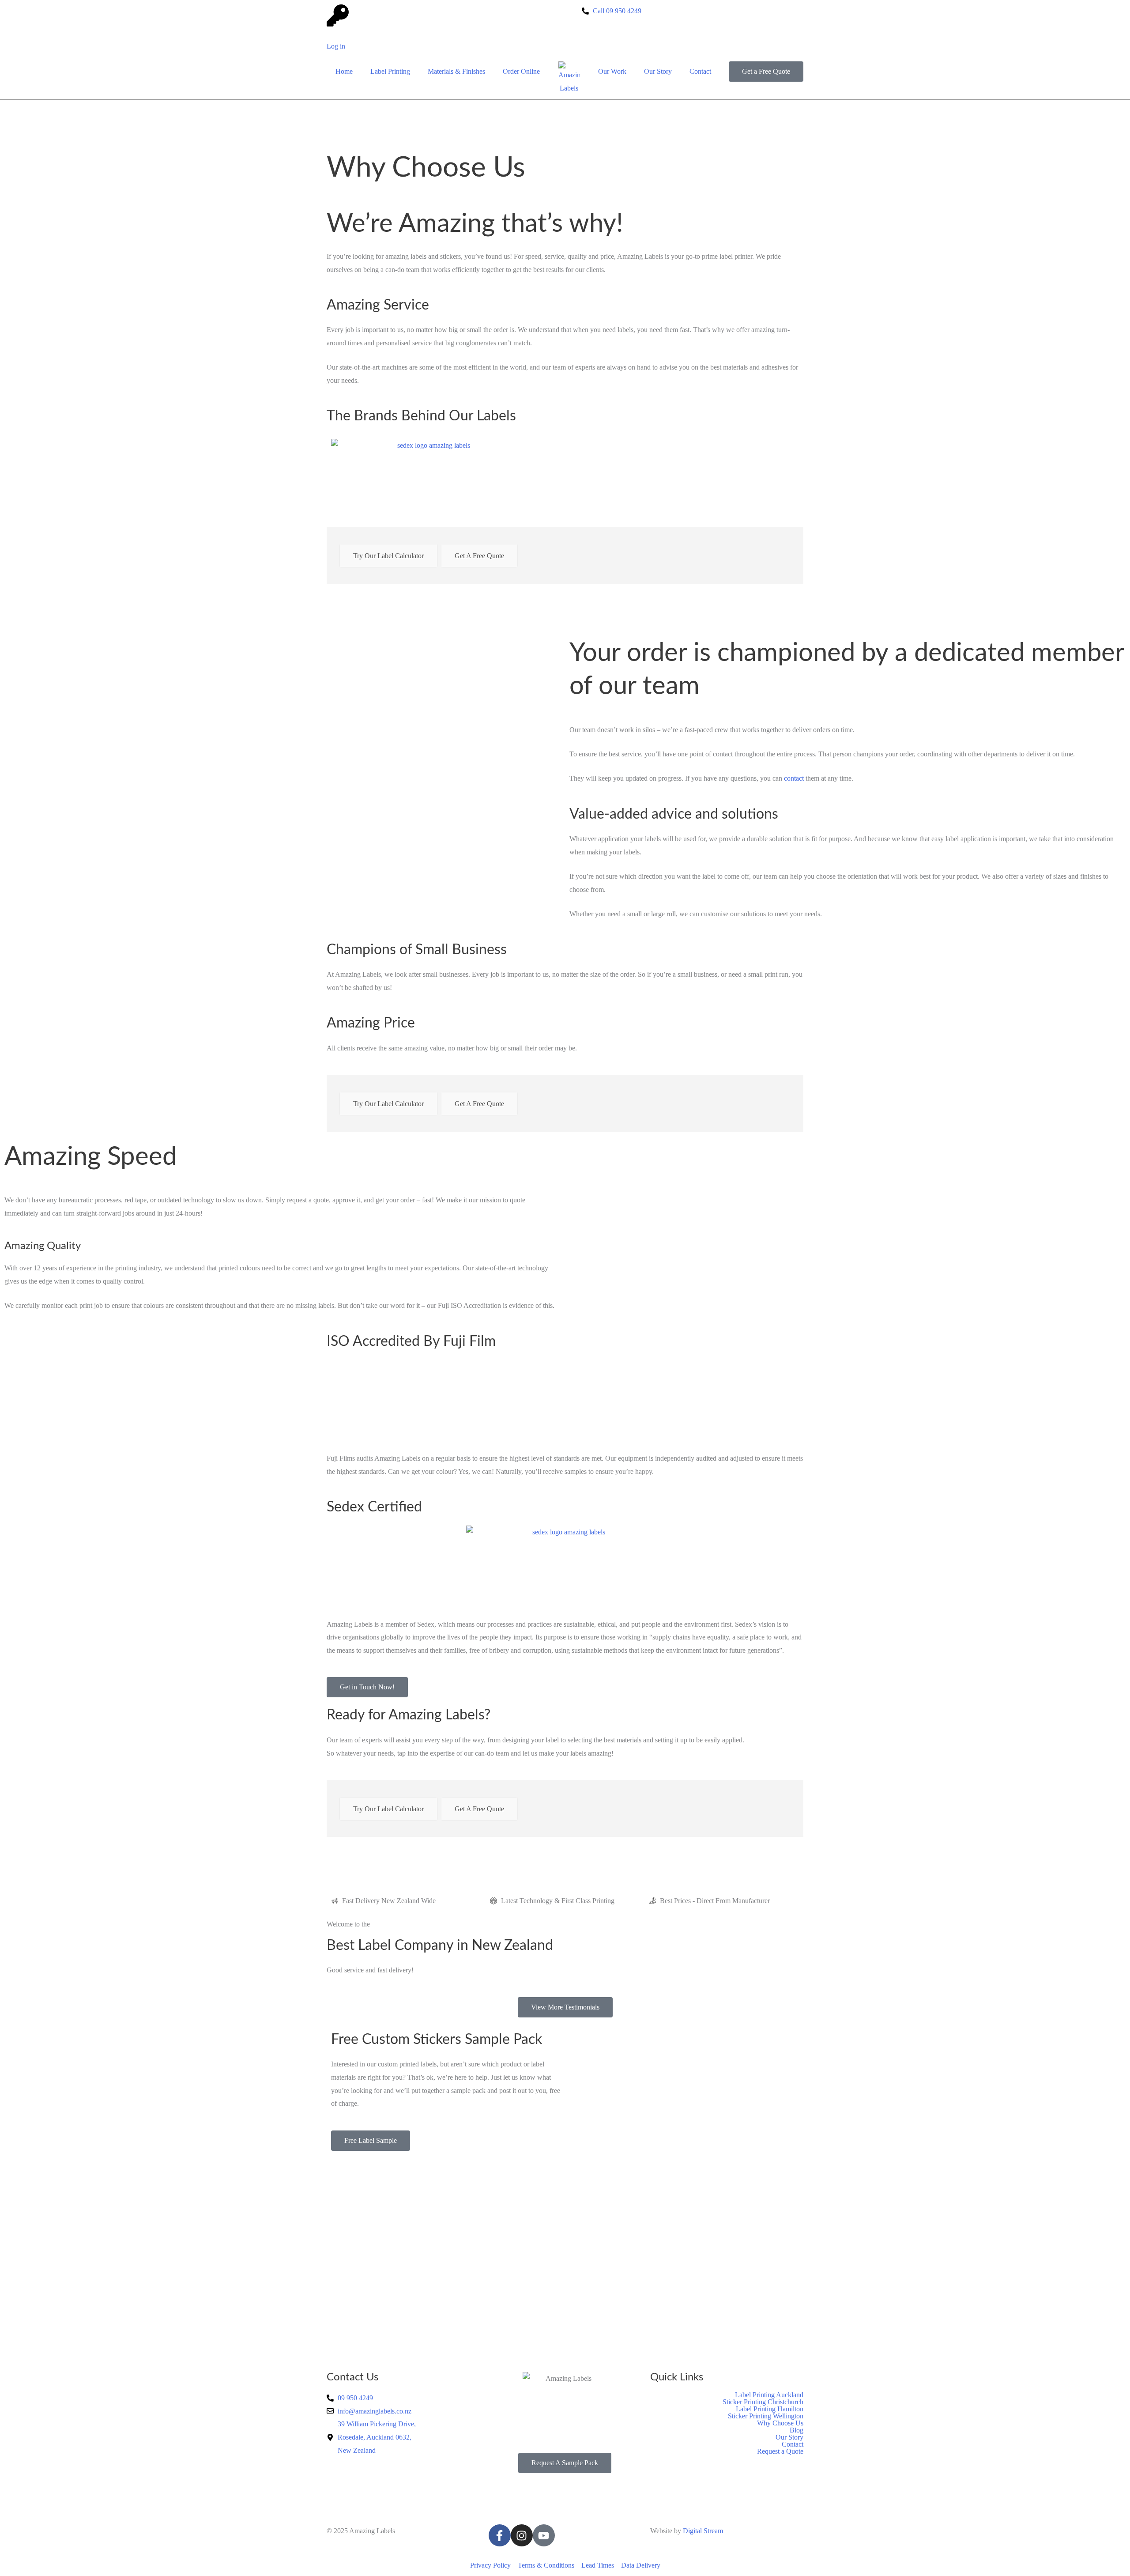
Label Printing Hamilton (770, 2409)
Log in (336, 46)
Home (344, 71)
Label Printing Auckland (769, 2395)
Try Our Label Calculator (388, 556)
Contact (700, 71)
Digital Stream (703, 2531)
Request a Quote (780, 2451)
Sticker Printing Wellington (766, 2416)
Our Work (612, 71)
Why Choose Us (780, 2423)
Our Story (658, 71)
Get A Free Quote (479, 556)
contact (794, 778)
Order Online (521, 71)
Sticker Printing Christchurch (763, 2402)
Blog (797, 2430)
